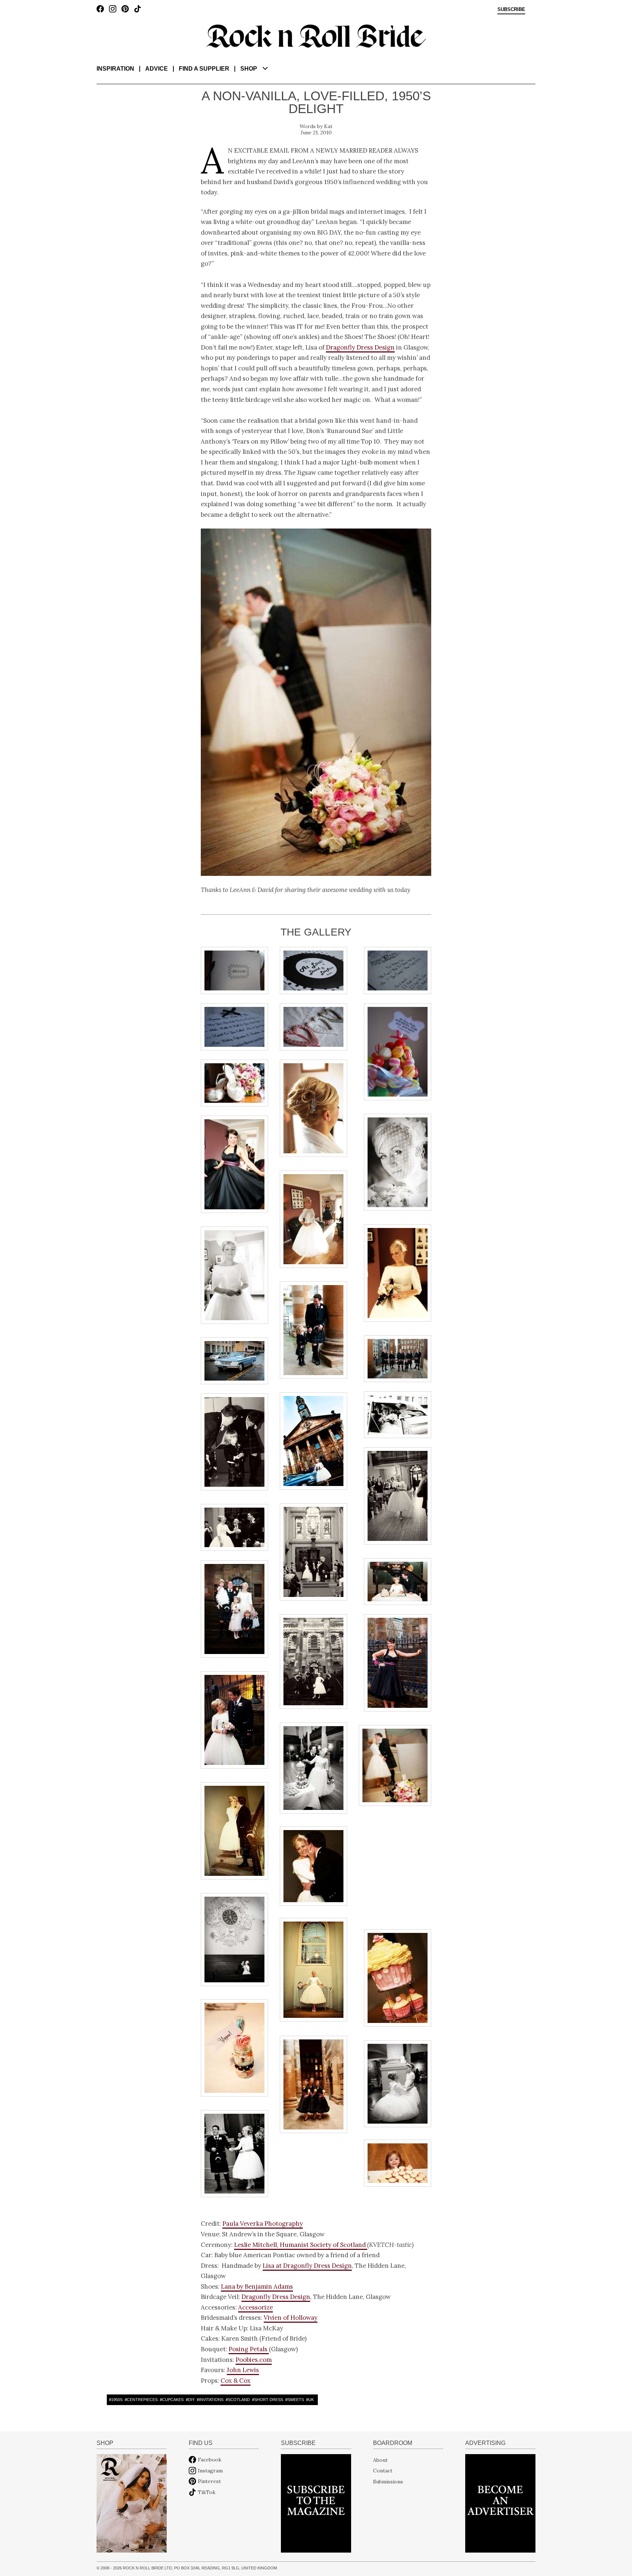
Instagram (210, 2471)
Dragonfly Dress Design (360, 347)
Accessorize (255, 2307)
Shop (249, 69)
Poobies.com (254, 2360)
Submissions (388, 2481)
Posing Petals (249, 2349)
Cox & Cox (236, 2381)
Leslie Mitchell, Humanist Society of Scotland (301, 2245)
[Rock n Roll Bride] (316, 36)
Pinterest (209, 2481)
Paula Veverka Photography (263, 2224)
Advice (157, 69)
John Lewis (243, 2370)
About (380, 2460)
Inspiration (115, 69)
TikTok (207, 2492)
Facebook (210, 2460)
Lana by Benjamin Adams (257, 2286)
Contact (383, 2471)
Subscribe (511, 10)
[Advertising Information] (500, 2503)
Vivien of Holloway (291, 2318)
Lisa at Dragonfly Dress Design (307, 2266)
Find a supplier (204, 69)
